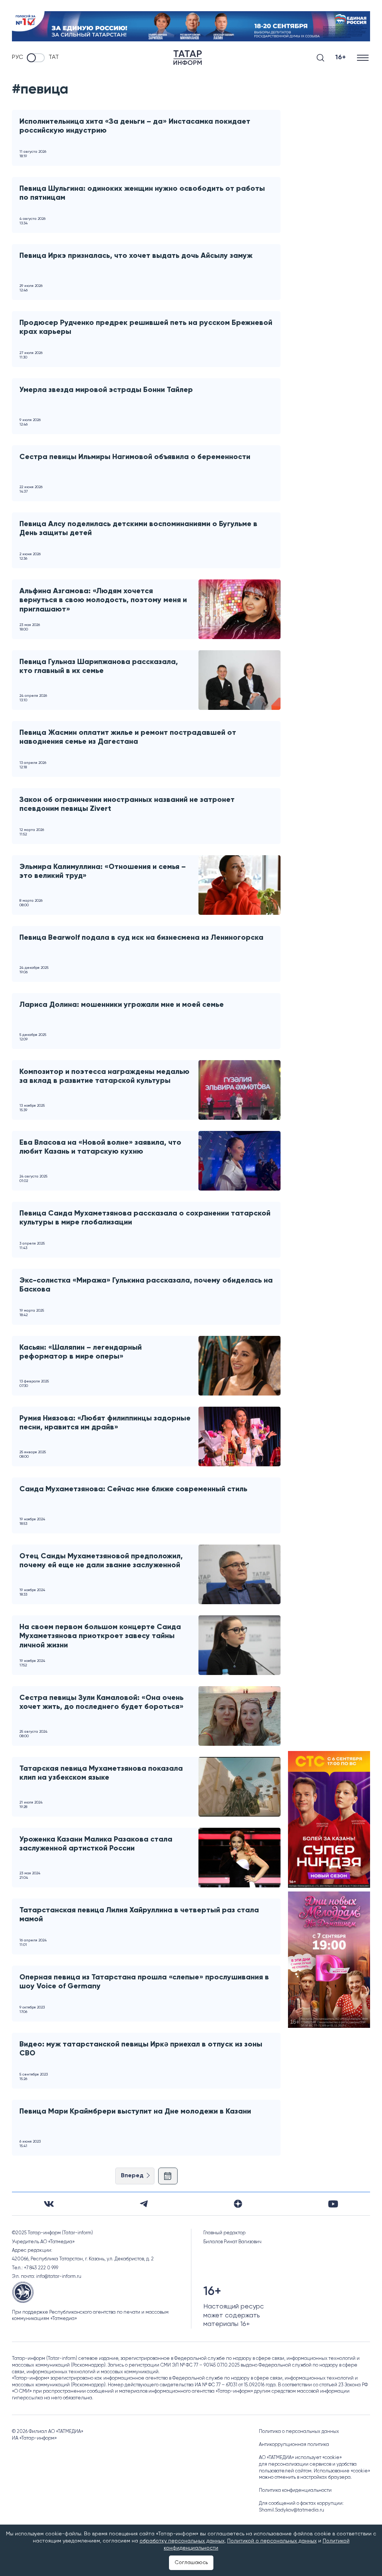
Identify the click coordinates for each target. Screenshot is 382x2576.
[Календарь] (168, 2176)
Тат (54, 57)
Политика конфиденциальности (295, 2490)
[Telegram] (144, 2204)
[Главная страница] (188, 58)
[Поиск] (320, 58)
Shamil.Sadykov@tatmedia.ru (292, 2510)
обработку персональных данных (182, 2541)
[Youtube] (333, 2204)
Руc (18, 57)
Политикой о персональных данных (272, 2541)
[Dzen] (238, 2204)
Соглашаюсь (191, 2563)
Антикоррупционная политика (294, 2445)
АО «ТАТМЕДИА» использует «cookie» (300, 2458)
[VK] (49, 2204)
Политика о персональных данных (299, 2432)
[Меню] (364, 58)
